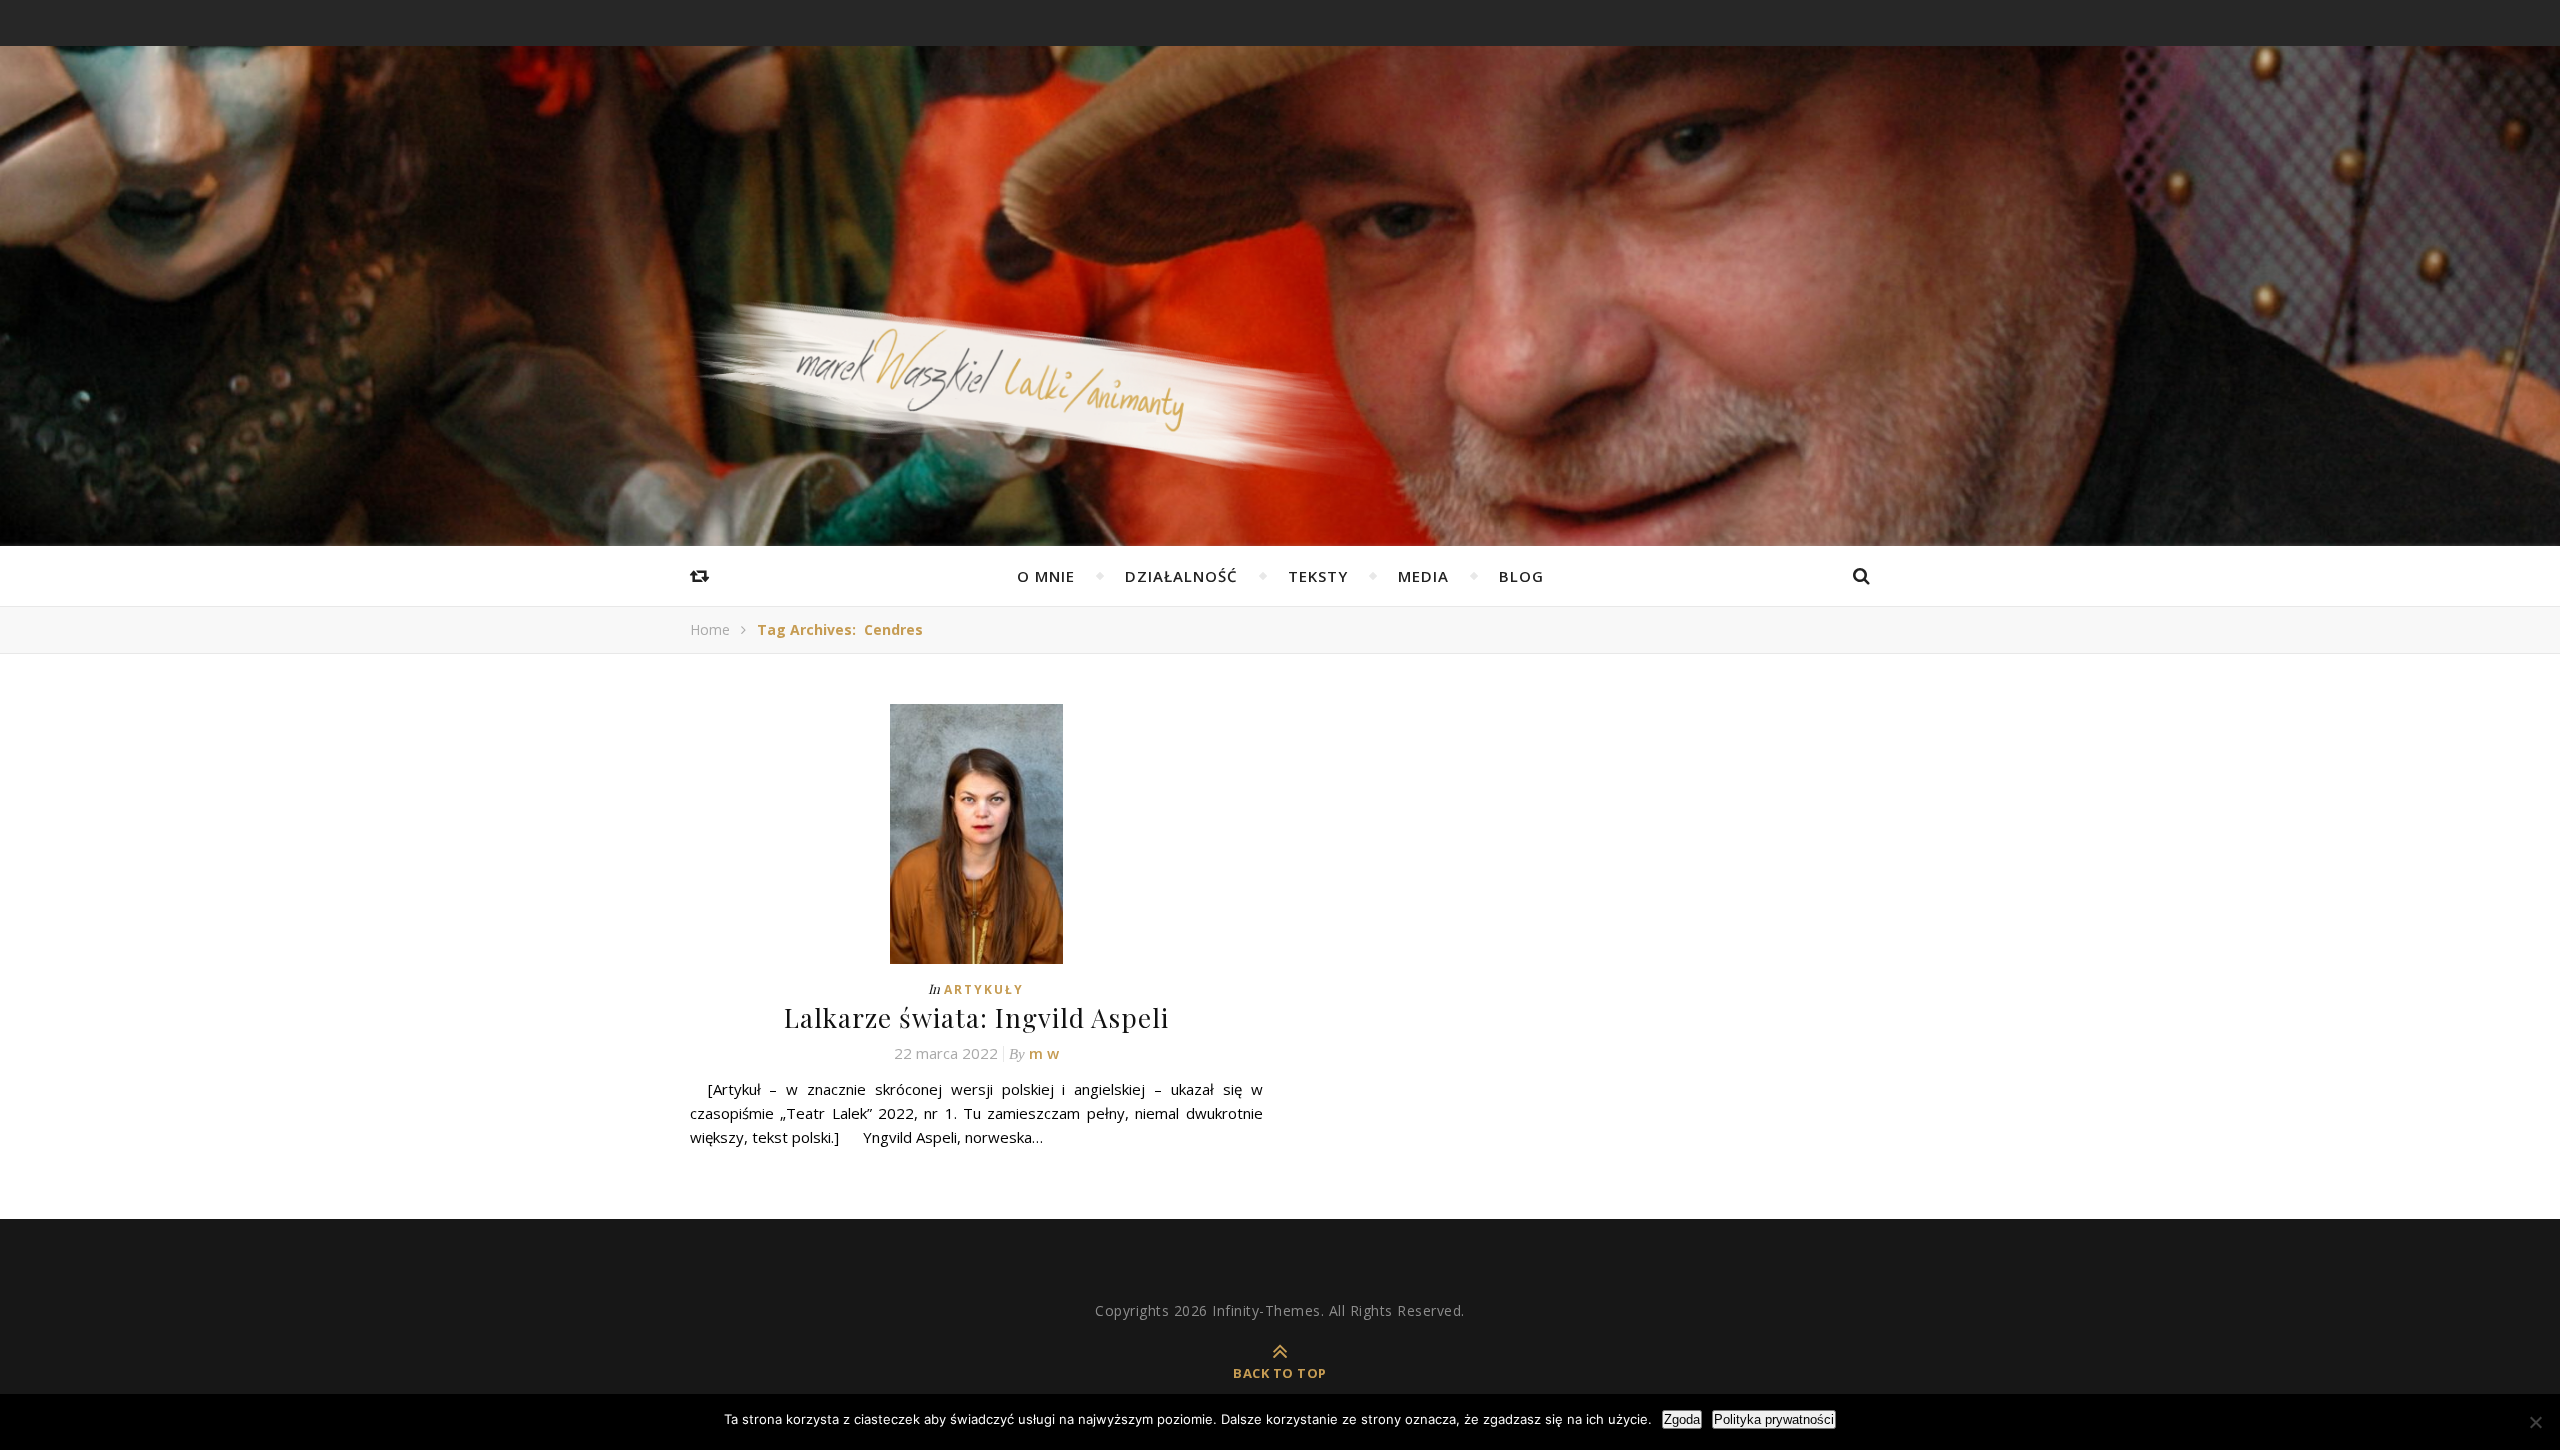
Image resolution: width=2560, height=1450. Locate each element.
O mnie (1046, 576)
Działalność (1181, 576)
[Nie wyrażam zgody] (2535, 1422)
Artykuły (984, 989)
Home (710, 629)
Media (1423, 576)
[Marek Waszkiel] (1280, 404)
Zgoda (1682, 1419)
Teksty (1318, 576)
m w (1044, 1053)
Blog (1521, 576)
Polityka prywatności (1774, 1419)
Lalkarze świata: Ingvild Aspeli (976, 1017)
